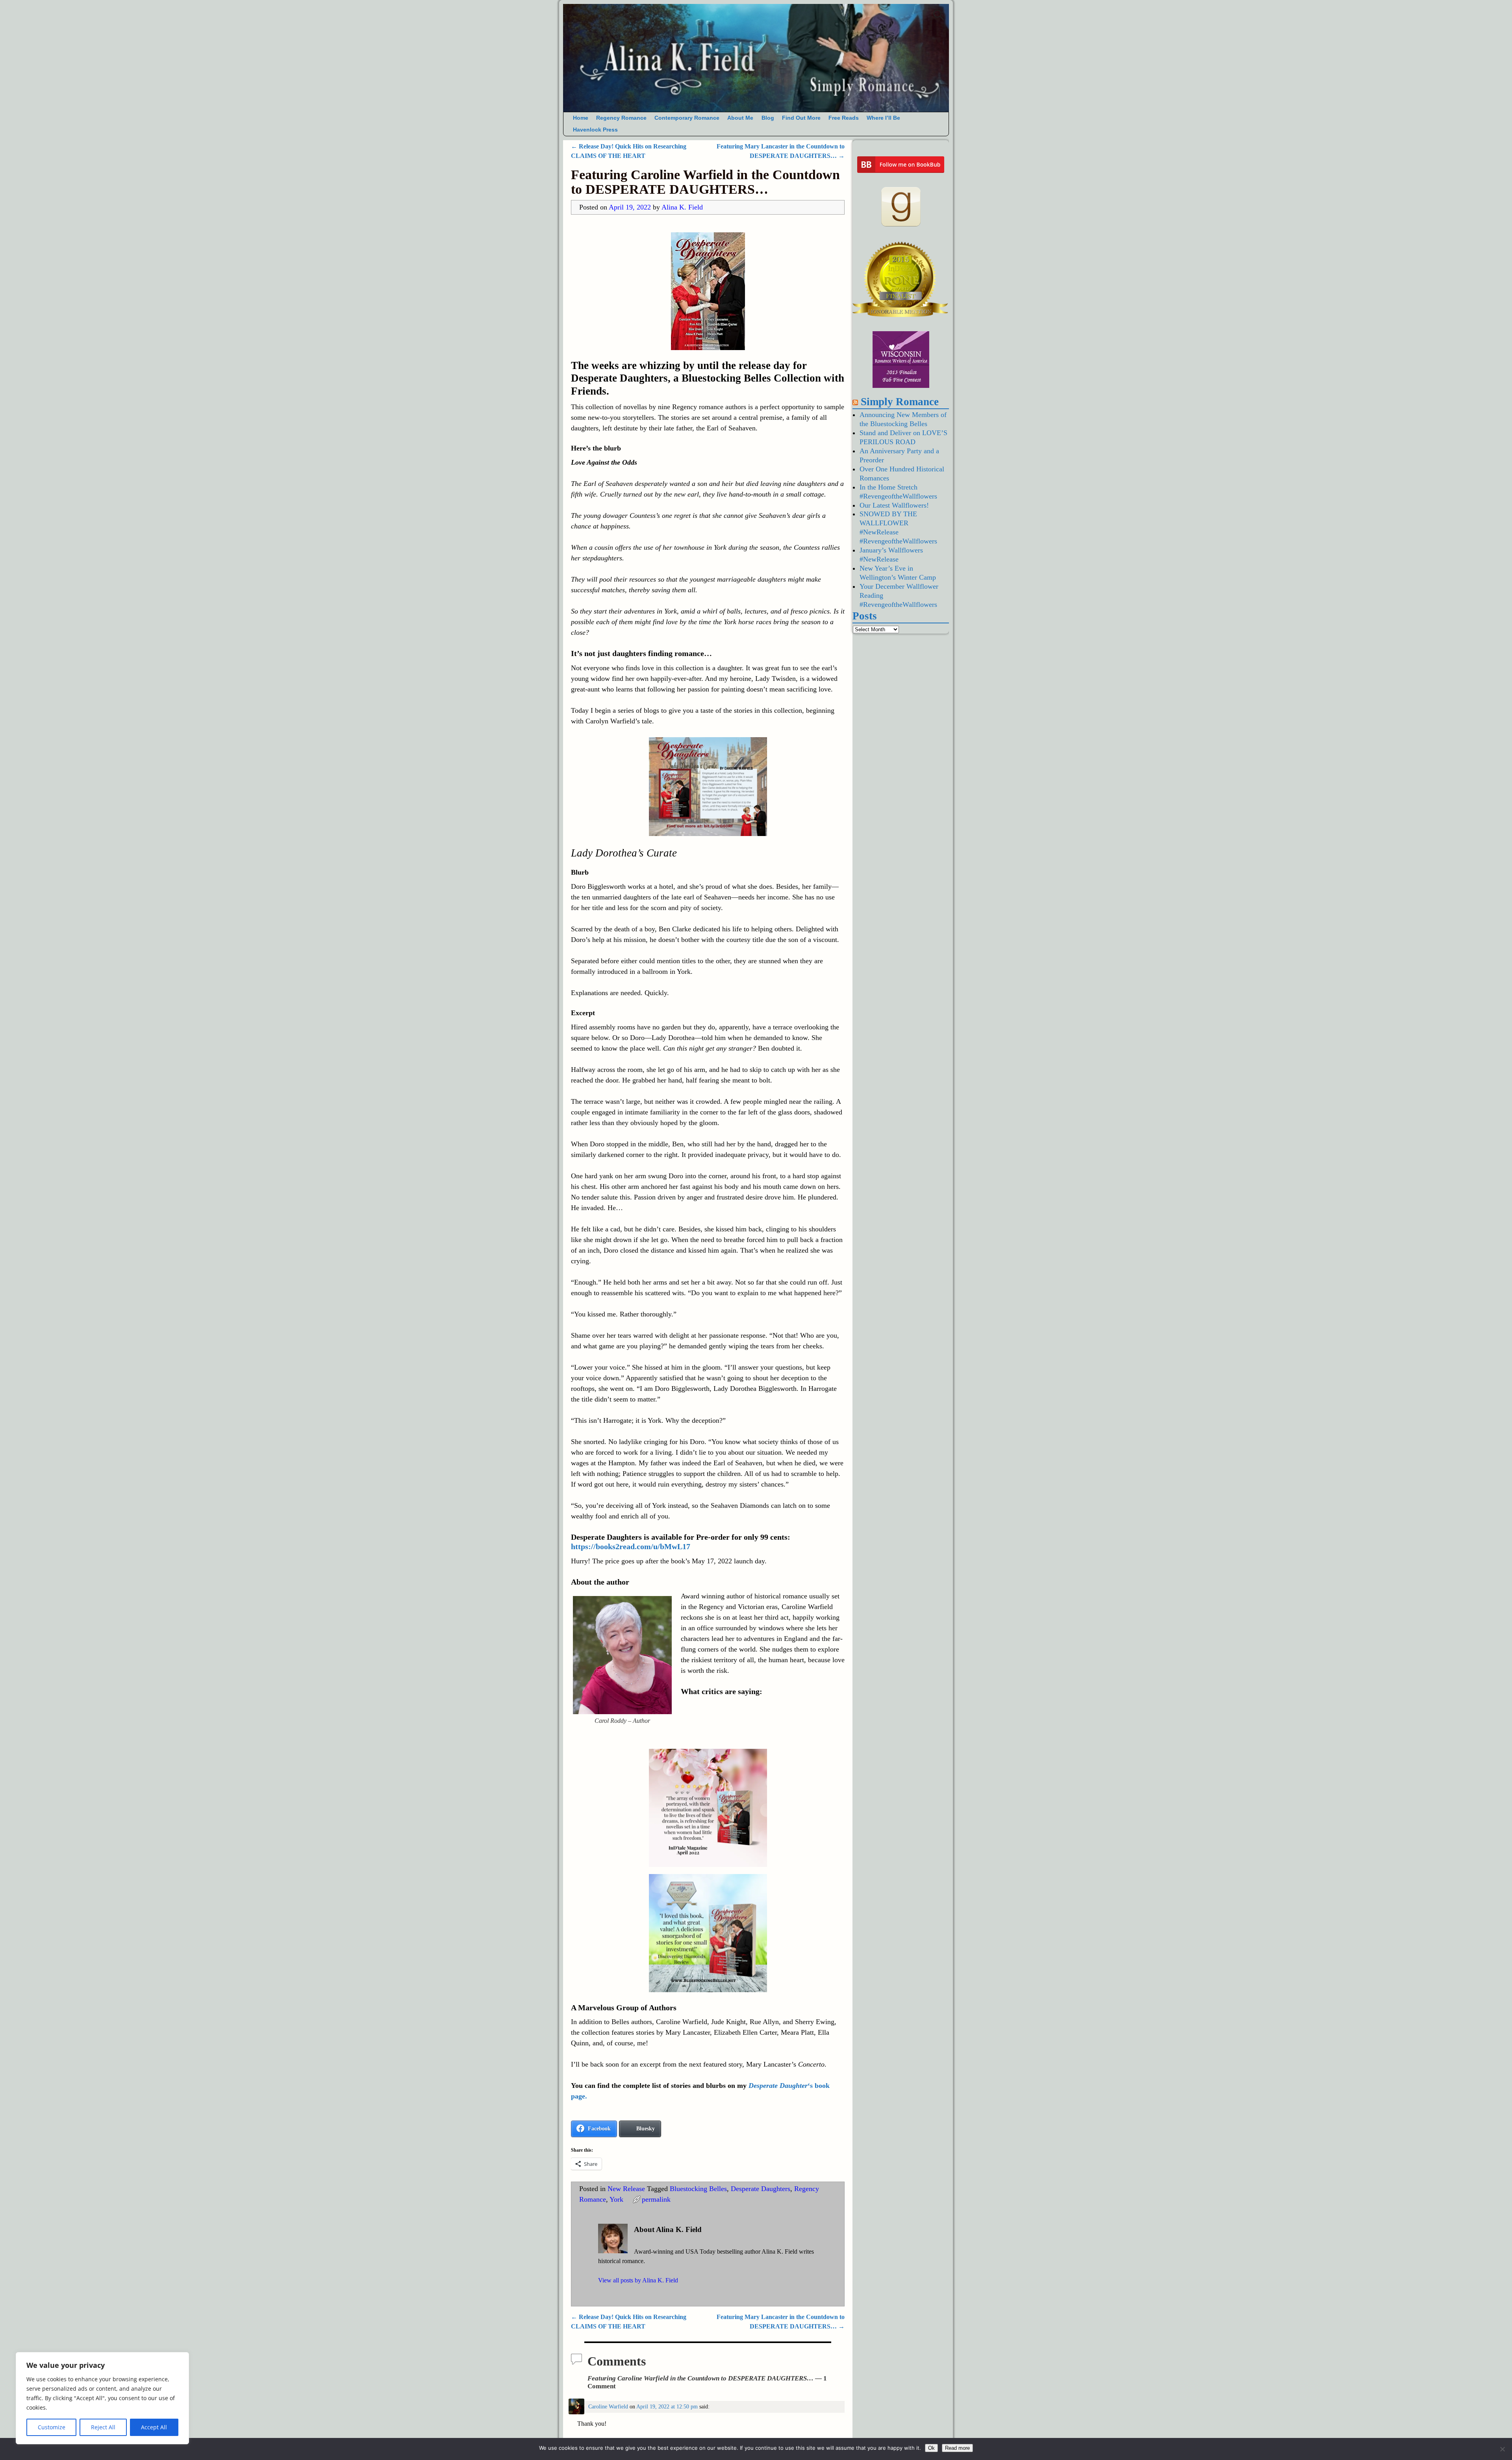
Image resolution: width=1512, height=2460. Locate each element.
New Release (626, 2189)
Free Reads (844, 118)
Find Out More (801, 118)
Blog (768, 118)
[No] (1502, 2449)
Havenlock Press (595, 130)
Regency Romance (621, 118)
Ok (931, 2448)
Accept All (154, 2427)
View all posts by (638, 2280)
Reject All (103, 2427)
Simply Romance (900, 402)
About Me (740, 118)
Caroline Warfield (608, 2406)
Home (581, 118)
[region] (102, 2398)
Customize (52, 2427)
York (616, 2199)
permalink (656, 2199)
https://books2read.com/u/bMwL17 (631, 1546)
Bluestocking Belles (698, 2189)
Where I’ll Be (883, 118)
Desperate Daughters (761, 2189)
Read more (957, 2448)
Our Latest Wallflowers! (894, 505)
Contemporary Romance (687, 118)
